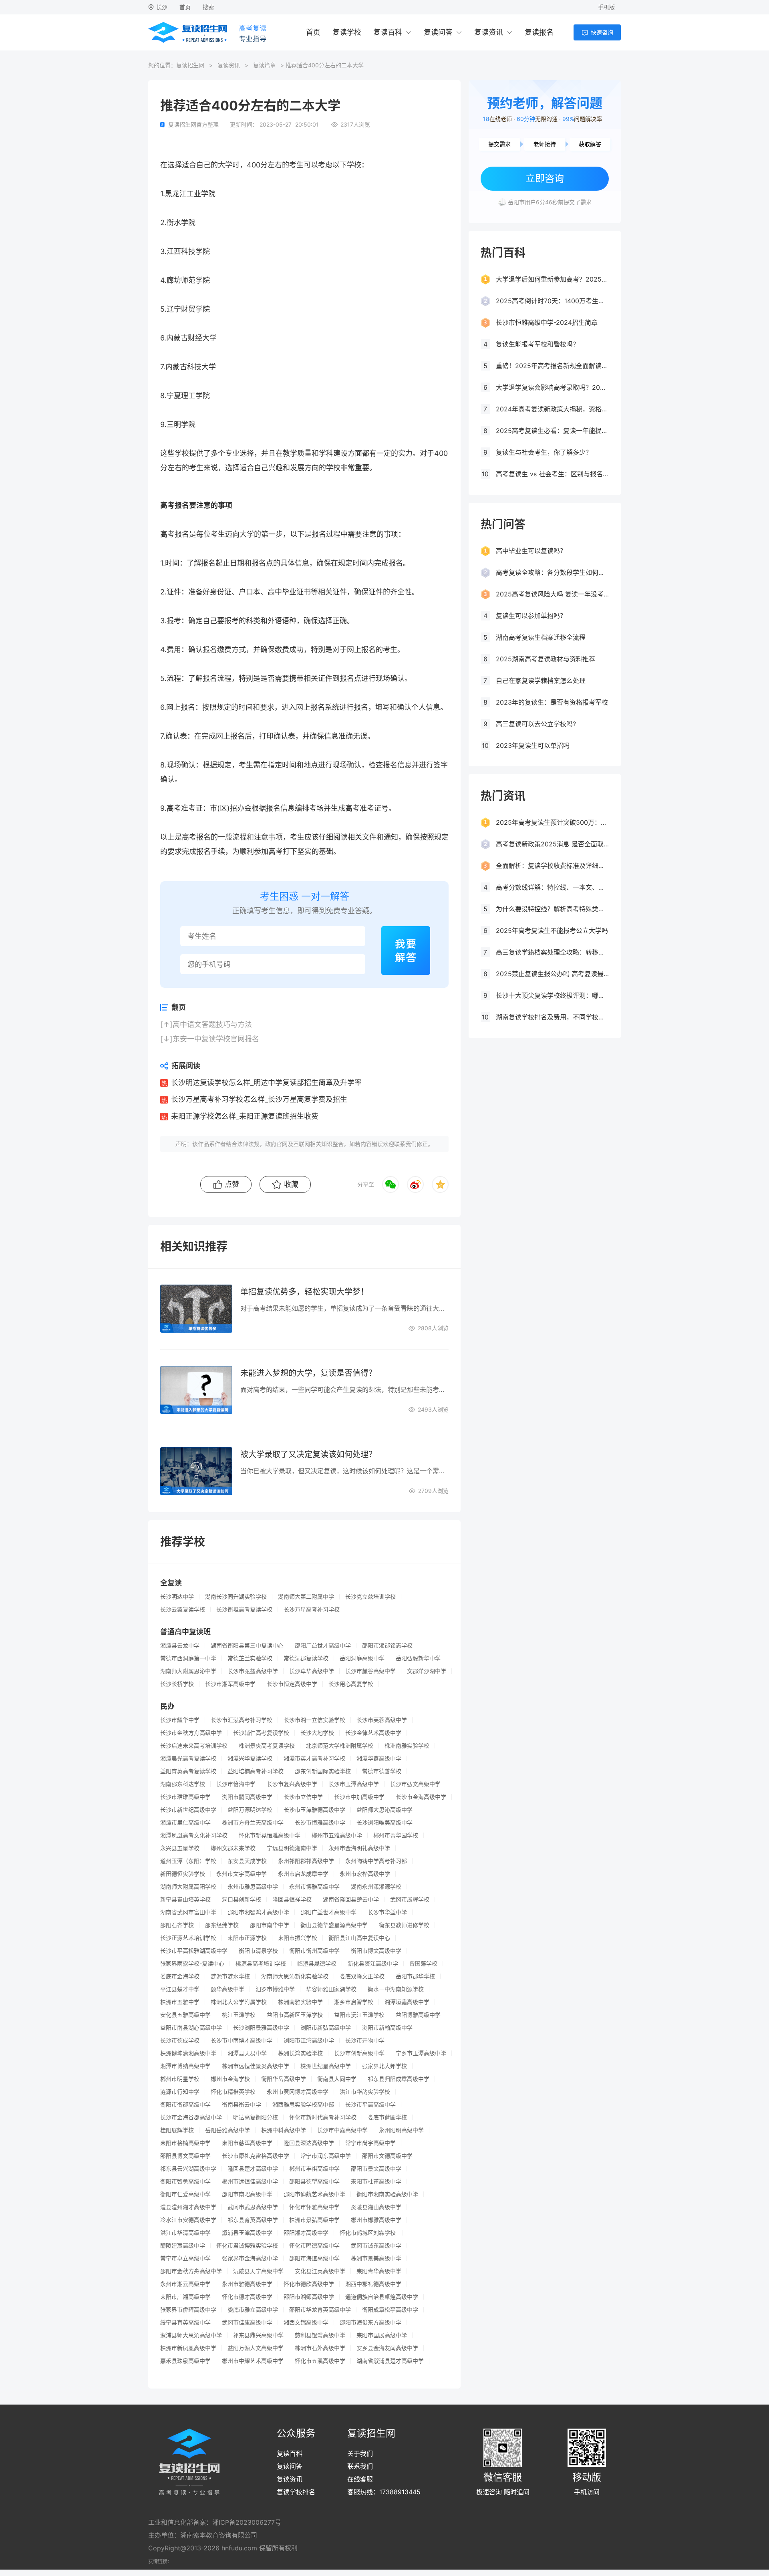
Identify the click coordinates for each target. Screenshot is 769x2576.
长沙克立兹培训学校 (370, 1597)
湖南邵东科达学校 (183, 1784)
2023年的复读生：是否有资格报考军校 (552, 702)
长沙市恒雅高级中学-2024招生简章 (547, 322)
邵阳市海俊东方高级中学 (370, 2322)
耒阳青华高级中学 (379, 2271)
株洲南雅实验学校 (407, 1746)
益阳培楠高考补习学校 (256, 1771)
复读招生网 (190, 65)
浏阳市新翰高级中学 (387, 2028)
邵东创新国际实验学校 (323, 1771)
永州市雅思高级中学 (253, 1887)
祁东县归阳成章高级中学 (399, 2079)
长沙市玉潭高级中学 (354, 1784)
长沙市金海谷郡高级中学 (191, 2117)
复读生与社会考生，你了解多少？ (544, 452)
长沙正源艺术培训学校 (188, 1938)
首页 (185, 7)
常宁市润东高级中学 (326, 2156)
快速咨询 (602, 32)
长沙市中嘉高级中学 (342, 2130)
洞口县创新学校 (242, 1899)
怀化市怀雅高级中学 (314, 2207)
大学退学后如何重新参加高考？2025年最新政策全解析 (552, 279)
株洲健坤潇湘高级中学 (188, 2053)
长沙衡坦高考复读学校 (244, 1609)
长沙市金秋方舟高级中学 (191, 1733)
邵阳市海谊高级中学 (314, 2258)
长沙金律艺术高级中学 (373, 1733)
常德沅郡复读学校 (306, 1658)
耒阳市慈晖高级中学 (247, 2143)
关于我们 (360, 2453)
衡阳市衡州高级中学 (314, 1951)
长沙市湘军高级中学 (230, 1684)
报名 (182, 534)
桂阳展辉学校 (177, 2130)
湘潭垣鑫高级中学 (407, 2002)
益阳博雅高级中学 (418, 2015)
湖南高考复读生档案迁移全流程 (541, 637)
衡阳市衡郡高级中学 (185, 2105)
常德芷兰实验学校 (250, 1658)
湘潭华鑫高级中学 (379, 1758)
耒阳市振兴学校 (298, 1938)
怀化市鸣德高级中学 (314, 2246)
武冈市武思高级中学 (253, 2207)
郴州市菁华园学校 (396, 1835)
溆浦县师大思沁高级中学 (191, 2335)
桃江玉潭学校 (239, 2015)
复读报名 (539, 32)
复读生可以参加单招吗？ (531, 616)
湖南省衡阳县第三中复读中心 (247, 1645)
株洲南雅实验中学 (300, 2002)
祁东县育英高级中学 (253, 2220)
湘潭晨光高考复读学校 (188, 1758)
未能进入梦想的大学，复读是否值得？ (308, 1373)
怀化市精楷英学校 (233, 2092)
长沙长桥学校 (177, 1684)
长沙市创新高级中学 (359, 2053)
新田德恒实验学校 (183, 1874)
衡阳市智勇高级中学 (185, 2181)
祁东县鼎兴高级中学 (258, 2335)
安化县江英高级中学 (320, 2271)
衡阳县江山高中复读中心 (359, 1938)
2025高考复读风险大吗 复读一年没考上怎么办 (552, 594)
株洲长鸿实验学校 (300, 2053)
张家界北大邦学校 (384, 2066)
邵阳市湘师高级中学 (309, 2297)
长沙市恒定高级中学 (292, 1684)
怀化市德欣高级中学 (309, 2284)
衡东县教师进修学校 (404, 1925)
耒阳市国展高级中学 (382, 2335)
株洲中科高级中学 (284, 2130)
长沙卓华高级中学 (312, 1671)
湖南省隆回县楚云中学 (351, 1899)
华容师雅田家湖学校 (331, 1989)
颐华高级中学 (227, 1989)
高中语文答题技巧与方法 (212, 1024)
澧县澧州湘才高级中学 (188, 2207)
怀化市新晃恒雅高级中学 (270, 1835)
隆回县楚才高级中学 (253, 2169)
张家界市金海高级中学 (250, 2258)
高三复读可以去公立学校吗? (536, 724)
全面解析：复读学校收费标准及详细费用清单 (552, 866)
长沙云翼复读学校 (183, 1609)
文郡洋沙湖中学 (427, 1671)
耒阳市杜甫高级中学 (376, 2181)
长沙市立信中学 (303, 1797)
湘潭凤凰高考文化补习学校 (194, 1835)
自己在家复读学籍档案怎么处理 (541, 681)
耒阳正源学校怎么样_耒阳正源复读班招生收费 (245, 1116)
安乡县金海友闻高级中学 (387, 2348)
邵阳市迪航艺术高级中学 (314, 2194)
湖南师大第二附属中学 (306, 1597)
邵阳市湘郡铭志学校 (387, 1645)
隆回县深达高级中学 (309, 2143)
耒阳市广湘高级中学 (185, 2297)
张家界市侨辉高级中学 (188, 2310)
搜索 (208, 7)
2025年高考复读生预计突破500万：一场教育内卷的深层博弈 (552, 822)
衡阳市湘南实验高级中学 (387, 2194)
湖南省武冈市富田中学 (188, 1912)
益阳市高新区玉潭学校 (295, 2015)
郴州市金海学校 (230, 2079)
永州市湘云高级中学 (185, 2284)
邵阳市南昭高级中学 (247, 2194)
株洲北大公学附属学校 (239, 2002)
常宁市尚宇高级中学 (370, 2143)
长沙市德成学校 (180, 2040)
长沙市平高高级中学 (370, 2105)
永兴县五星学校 (180, 1848)
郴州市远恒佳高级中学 (250, 2181)
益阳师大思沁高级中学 (384, 1810)
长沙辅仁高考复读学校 (261, 1733)
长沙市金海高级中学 (421, 1797)
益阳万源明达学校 (250, 1810)
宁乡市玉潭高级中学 (421, 2053)
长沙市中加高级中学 (359, 1797)
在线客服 (360, 2479)
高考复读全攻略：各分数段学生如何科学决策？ (552, 572)
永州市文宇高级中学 (242, 1874)
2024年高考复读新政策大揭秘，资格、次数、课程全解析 (552, 409)
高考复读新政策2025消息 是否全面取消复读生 (552, 844)
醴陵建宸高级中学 (183, 2246)
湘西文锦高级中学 (306, 2322)
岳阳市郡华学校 (415, 1976)
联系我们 (360, 2466)
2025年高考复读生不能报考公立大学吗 (552, 931)
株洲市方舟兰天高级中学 (253, 1823)
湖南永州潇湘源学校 (376, 1887)
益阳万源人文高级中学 (256, 2348)
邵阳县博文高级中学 (185, 2156)
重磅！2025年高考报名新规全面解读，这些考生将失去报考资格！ (552, 366)
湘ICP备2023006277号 (247, 2522)
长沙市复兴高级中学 (292, 1784)
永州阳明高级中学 (401, 2130)
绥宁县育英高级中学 (185, 2322)
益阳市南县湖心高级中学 (191, 2028)
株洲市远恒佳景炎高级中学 (256, 2066)
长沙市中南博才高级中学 (242, 2040)
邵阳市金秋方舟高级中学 (191, 2271)
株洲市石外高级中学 (320, 2348)
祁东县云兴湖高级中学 (188, 2169)
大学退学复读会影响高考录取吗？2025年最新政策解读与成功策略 (552, 387)
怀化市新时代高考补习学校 (323, 2117)
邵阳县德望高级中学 (314, 2181)
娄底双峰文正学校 (362, 1976)
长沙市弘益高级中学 (253, 1671)
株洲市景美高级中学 (376, 2258)
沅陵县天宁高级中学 (258, 2271)
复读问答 (438, 32)
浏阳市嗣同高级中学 (247, 1797)
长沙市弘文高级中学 (415, 1784)
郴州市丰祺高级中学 (314, 2169)
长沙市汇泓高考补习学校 (242, 1720)
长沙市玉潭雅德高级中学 (314, 1810)
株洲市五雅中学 (180, 2002)
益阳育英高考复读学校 (188, 1771)
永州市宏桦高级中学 (365, 1874)
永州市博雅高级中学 (314, 1887)
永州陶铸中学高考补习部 (376, 1861)
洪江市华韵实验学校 (365, 2092)
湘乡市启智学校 (354, 2002)
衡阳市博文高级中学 (376, 1951)
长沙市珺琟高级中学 (185, 1797)
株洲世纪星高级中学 (326, 2066)
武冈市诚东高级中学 (376, 2246)
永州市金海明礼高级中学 (359, 1848)
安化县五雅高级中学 (185, 2015)
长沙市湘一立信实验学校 (314, 1720)
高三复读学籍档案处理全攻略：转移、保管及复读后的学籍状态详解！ (552, 952)
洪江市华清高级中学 (185, 2233)
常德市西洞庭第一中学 (188, 1658)
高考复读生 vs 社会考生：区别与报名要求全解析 (552, 474)
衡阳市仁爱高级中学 (185, 2194)
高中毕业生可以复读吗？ (531, 551)
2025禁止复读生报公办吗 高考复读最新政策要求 (552, 974)
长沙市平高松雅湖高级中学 (194, 1951)
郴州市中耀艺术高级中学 (253, 2361)
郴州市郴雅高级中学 (376, 2220)
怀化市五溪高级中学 (320, 2361)
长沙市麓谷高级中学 (370, 1671)
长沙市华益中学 (387, 1912)
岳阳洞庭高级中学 (362, 1658)
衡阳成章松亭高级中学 (390, 2310)
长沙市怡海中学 (236, 1784)
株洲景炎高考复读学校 (267, 1746)
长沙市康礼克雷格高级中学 (256, 2156)
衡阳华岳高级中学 (284, 2079)
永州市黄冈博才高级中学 (298, 2092)
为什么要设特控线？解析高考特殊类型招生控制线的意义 (552, 909)
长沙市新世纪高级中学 (188, 1810)
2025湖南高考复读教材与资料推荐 (546, 659)
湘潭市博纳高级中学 (185, 2066)
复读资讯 (489, 32)
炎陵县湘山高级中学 (376, 2207)
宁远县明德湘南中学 (292, 1848)
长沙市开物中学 (365, 2040)
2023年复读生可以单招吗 (533, 745)
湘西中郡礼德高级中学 (373, 2284)
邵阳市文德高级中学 (387, 2156)
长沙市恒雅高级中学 (320, 1823)
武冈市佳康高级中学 (247, 2322)
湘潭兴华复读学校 (250, 1758)
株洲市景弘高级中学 (314, 2220)
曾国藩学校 (423, 1964)
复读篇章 (264, 65)
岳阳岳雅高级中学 (227, 2130)
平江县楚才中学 (180, 1989)
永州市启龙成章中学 (303, 1874)
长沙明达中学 (177, 1597)
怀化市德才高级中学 (247, 2297)
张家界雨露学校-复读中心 (192, 1964)
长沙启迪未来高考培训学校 (194, 1746)
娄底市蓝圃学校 (387, 2117)
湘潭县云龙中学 (180, 1645)
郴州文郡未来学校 (233, 1848)
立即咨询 (545, 178)
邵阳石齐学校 (177, 1925)
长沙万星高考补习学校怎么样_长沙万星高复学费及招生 (259, 1099)
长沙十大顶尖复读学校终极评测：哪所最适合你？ (552, 995)
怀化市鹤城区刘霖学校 (368, 2233)
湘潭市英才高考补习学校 (314, 1758)
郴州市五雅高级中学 (337, 1835)
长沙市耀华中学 (180, 1720)
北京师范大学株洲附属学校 (340, 1746)
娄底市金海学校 (180, 1976)
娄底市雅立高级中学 (253, 2310)
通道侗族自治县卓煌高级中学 (382, 2297)
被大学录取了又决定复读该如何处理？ (308, 1454)
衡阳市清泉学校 (258, 1951)
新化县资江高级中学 (373, 1964)
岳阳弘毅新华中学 (418, 1658)
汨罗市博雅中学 (275, 1989)
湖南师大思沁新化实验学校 (295, 1976)
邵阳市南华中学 (270, 1925)
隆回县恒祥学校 (292, 1899)
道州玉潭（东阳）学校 (188, 1861)
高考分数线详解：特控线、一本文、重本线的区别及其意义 (552, 887)
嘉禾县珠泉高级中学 (185, 2361)
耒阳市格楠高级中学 (185, 2143)
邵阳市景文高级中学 (376, 2169)
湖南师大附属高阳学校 (188, 1887)
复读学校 (347, 32)
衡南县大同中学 (337, 2079)
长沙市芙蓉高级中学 (382, 1720)
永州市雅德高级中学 (247, 2284)
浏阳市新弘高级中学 (326, 2028)
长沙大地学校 (317, 1733)
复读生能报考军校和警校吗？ (537, 344)
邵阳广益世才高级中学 (323, 1645)
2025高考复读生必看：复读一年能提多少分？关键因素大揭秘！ (552, 431)
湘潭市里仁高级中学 (185, 1823)
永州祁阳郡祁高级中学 (306, 1861)
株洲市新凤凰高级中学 (188, 2348)
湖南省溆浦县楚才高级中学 (390, 2361)
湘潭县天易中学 (247, 2053)
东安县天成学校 (247, 1861)
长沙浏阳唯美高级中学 (384, 1823)
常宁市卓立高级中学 (185, 2258)
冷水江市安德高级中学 (188, 2220)
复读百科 (388, 32)
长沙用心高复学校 (351, 1684)
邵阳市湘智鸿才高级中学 (258, 1912)
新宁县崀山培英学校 (185, 1899)
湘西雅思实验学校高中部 (303, 2105)
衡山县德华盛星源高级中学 (334, 1925)
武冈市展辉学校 (410, 1899)
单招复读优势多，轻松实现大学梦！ (304, 1292)
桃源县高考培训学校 (261, 1964)
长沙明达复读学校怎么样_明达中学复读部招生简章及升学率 (266, 1083)
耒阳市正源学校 (247, 1938)
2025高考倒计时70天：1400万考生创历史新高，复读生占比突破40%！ (552, 301)
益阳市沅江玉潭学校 (359, 2015)
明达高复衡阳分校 (256, 2117)
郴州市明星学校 (180, 2079)
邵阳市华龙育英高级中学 (320, 2310)
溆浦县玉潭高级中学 (247, 2233)
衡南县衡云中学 (242, 2105)
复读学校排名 (296, 2492)
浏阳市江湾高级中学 (309, 2040)
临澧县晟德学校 (317, 1964)
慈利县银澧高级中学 (320, 2335)
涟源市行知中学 (180, 2092)
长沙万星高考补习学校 (312, 1609)
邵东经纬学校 (222, 1925)
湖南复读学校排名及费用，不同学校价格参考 (552, 1017)
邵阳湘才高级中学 (306, 2233)
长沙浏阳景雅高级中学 (261, 2028)
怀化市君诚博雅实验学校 (247, 2246)
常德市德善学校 (382, 1771)
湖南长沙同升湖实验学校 (236, 1597)
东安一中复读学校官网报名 (216, 1039)
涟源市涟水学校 (230, 1976)
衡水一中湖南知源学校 (396, 1989)
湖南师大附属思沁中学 (188, 1671)
